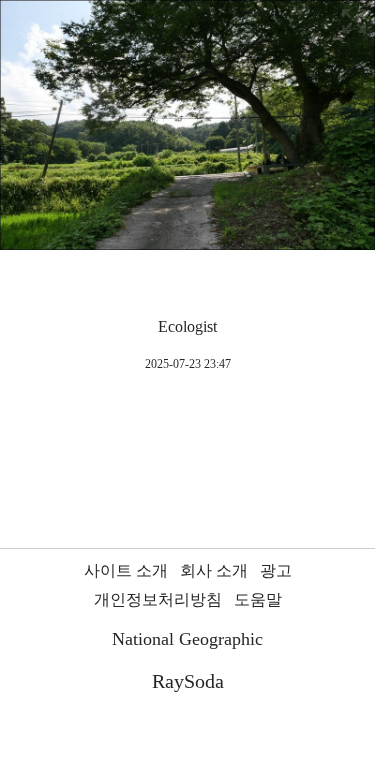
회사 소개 (214, 570)
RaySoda (188, 681)
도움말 (258, 599)
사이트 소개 (126, 570)
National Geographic (187, 639)
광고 (276, 570)
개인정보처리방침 (158, 599)
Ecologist (187, 326)
